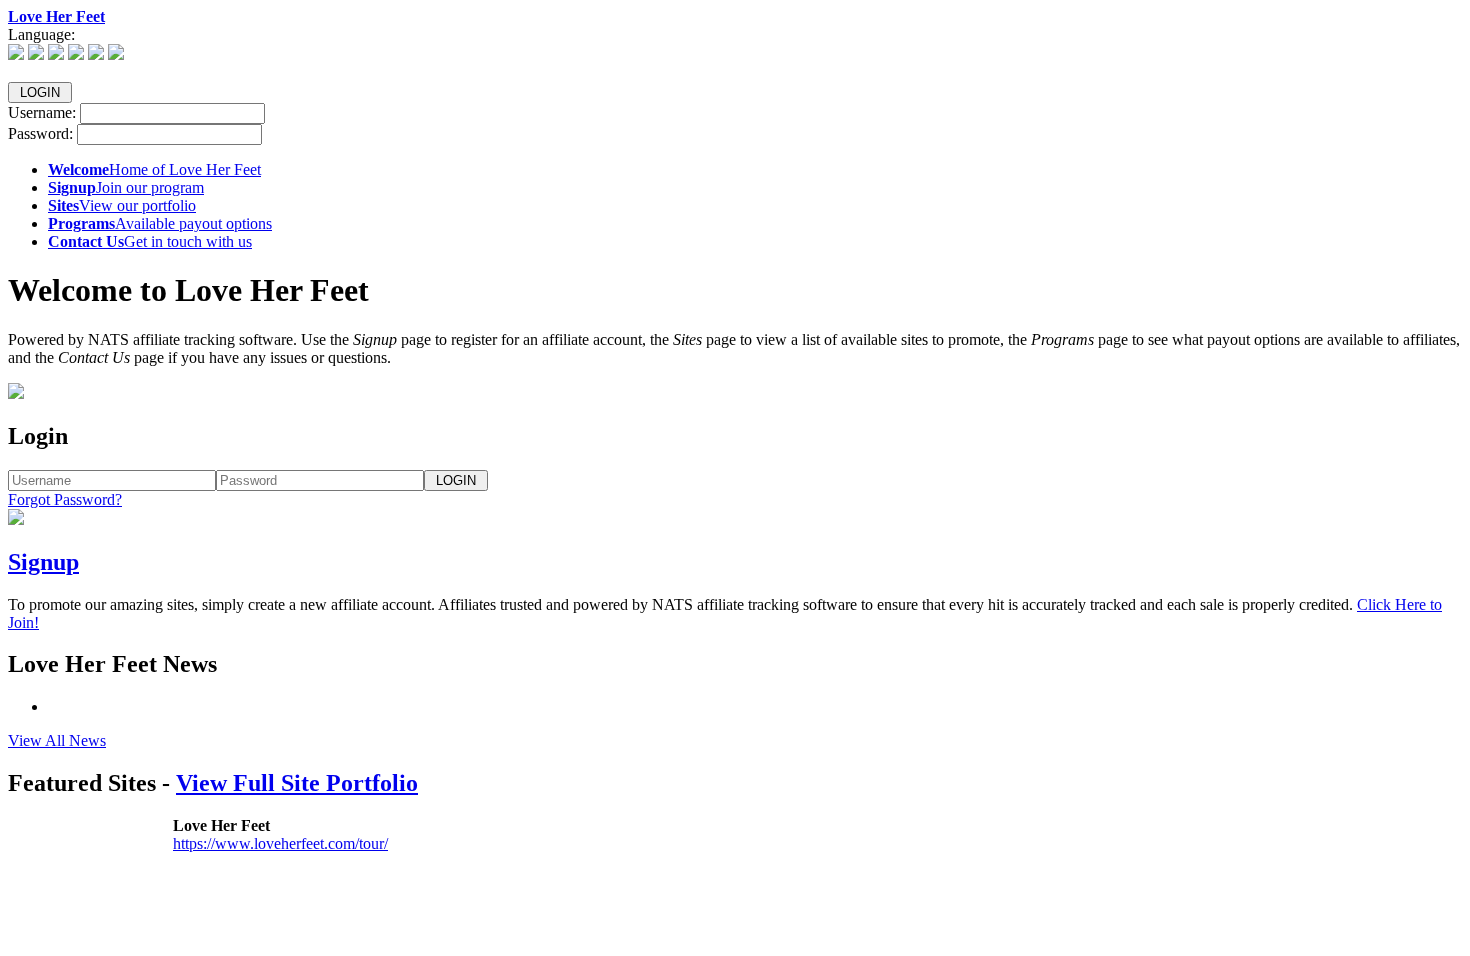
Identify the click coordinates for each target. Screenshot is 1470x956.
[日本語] (96, 54)
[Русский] (116, 54)
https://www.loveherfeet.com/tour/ (280, 843)
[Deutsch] (36, 54)
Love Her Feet (56, 16)
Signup (43, 562)
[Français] (76, 54)
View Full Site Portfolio (297, 783)
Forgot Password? (65, 499)
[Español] (56, 54)
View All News (57, 740)
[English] (16, 54)
